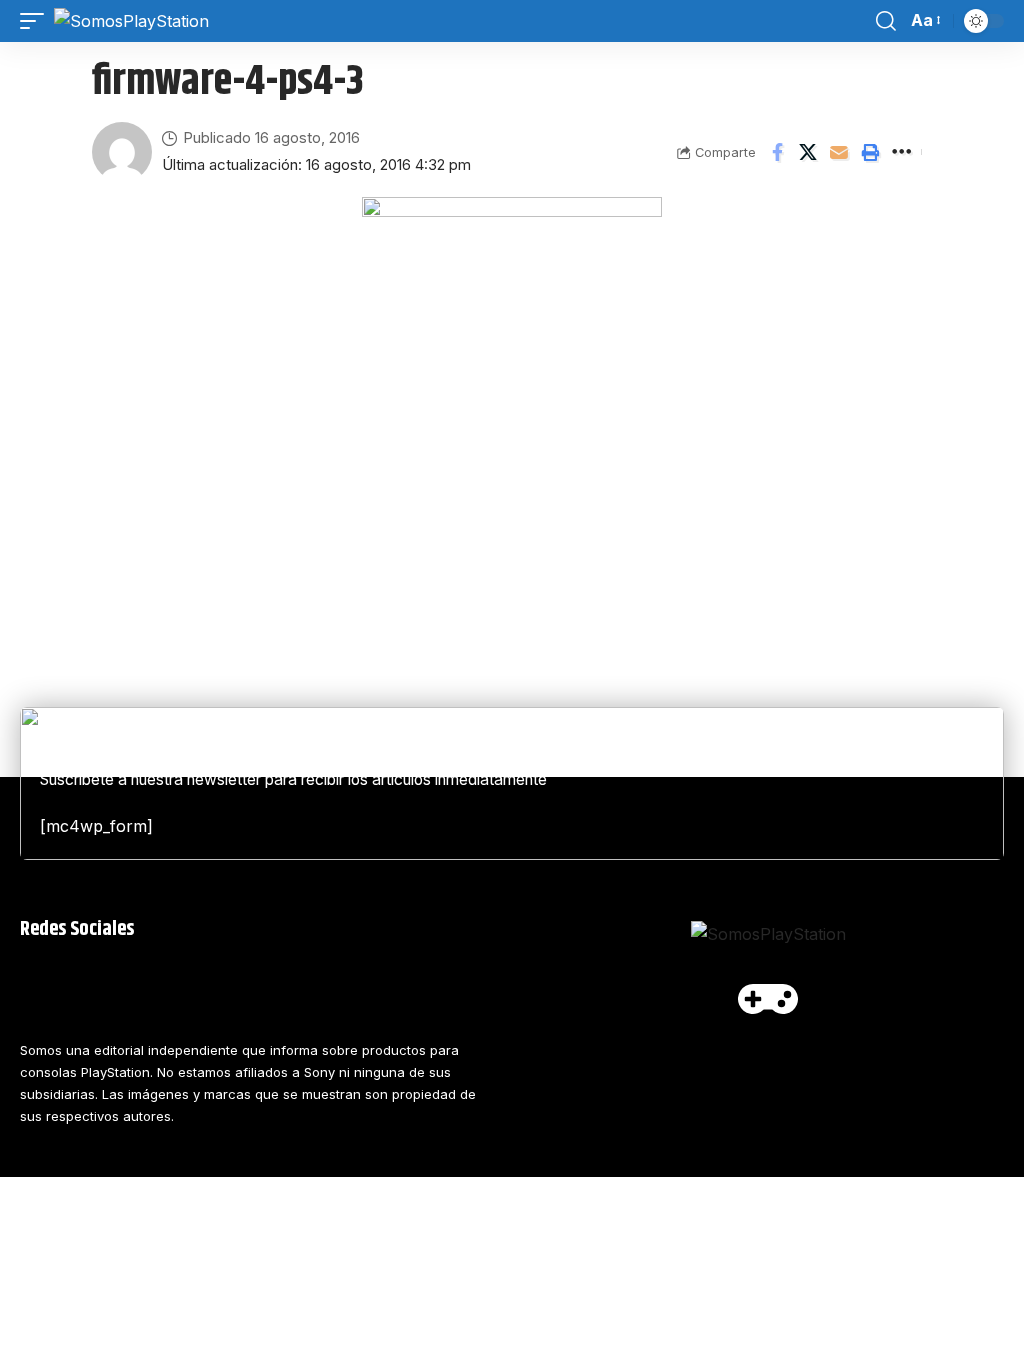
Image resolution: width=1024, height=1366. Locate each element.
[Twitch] (332, 985)
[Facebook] (45, 985)
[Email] (839, 152)
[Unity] (428, 985)
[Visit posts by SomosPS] (122, 152)
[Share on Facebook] (777, 152)
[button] (37, 21)
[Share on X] (808, 152)
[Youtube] (141, 985)
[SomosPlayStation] (131, 21)
